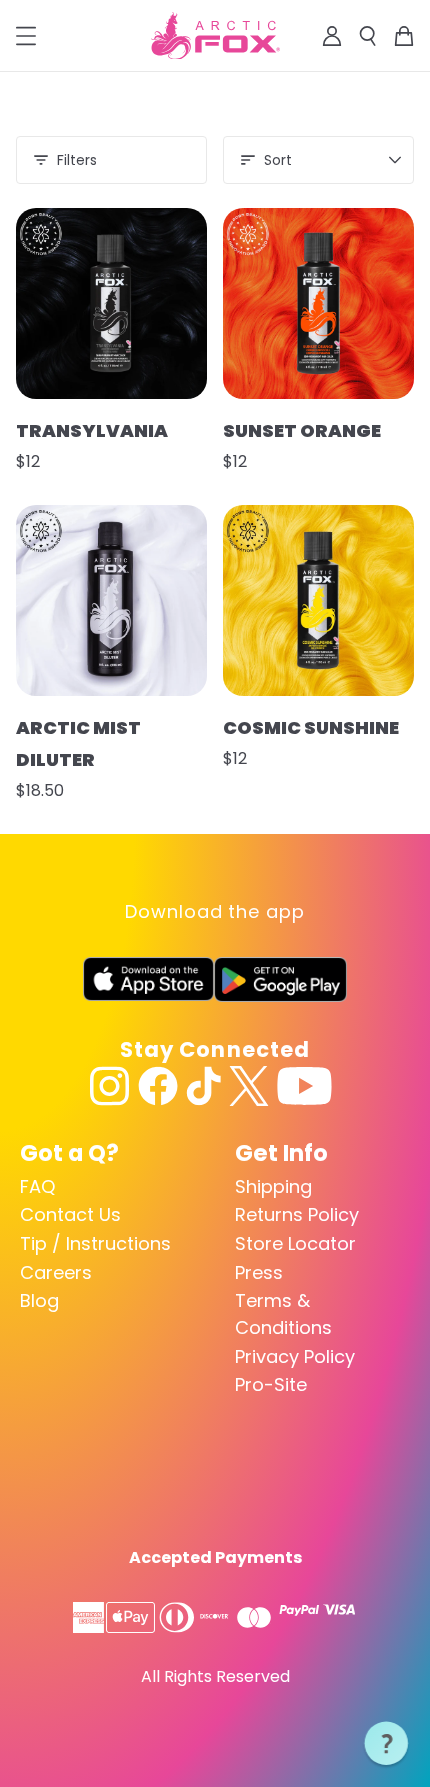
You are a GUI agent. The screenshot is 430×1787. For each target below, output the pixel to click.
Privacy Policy (295, 1356)
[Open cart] (404, 36)
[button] (387, 1744)
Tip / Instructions (95, 1243)
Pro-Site (271, 1384)
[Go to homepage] (215, 36)
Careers (56, 1272)
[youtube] (304, 1086)
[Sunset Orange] (318, 303)
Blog (39, 1300)
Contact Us (70, 1214)
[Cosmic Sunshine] (318, 600)
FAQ (37, 1186)
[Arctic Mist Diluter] (111, 600)
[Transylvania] (111, 303)
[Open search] (368, 36)
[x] (249, 1086)
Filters (77, 160)
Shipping (273, 1186)
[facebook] (158, 1086)
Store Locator (295, 1243)
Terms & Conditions (283, 1314)
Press (259, 1272)
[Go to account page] (332, 36)
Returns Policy (297, 1214)
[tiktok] (203, 1086)
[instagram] (110, 1086)
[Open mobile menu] (26, 36)
